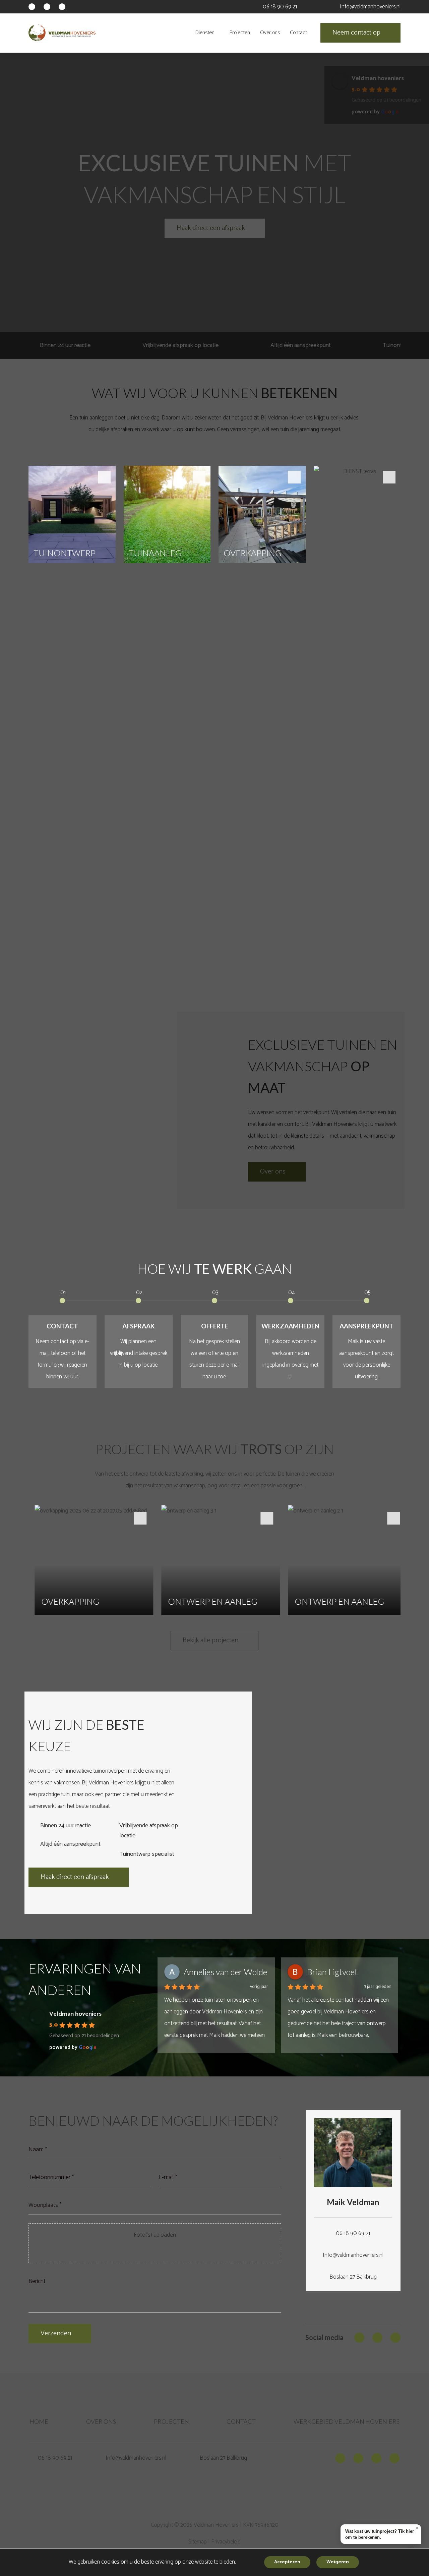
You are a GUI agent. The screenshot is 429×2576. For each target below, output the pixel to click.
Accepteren (287, 2562)
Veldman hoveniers (75, 2014)
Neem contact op (356, 33)
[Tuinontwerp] (72, 721)
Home (39, 2421)
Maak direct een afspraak (75, 1877)
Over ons (101, 2421)
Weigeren (338, 2562)
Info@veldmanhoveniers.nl (370, 7)
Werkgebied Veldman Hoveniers (347, 2421)
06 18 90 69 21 (280, 7)
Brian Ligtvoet (332, 1972)
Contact (241, 2421)
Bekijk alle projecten (210, 1640)
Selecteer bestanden (155, 2252)
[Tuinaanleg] (167, 721)
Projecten (171, 2421)
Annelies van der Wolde (225, 1972)
